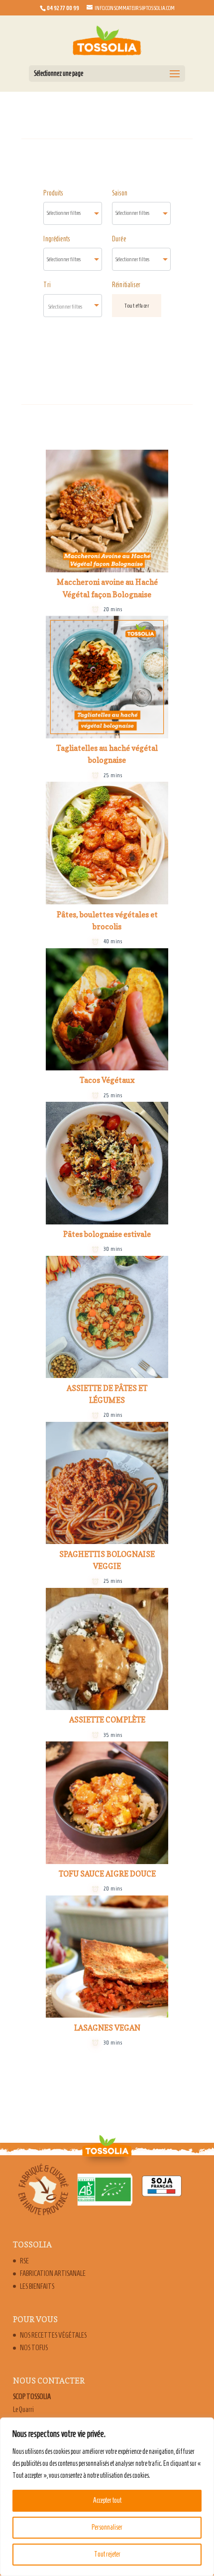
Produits (53, 193)
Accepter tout (107, 2500)
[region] (107, 2497)
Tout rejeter (107, 2554)
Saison (120, 193)
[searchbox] (73, 213)
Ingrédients (56, 239)
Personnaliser (107, 2527)
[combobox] (73, 213)
